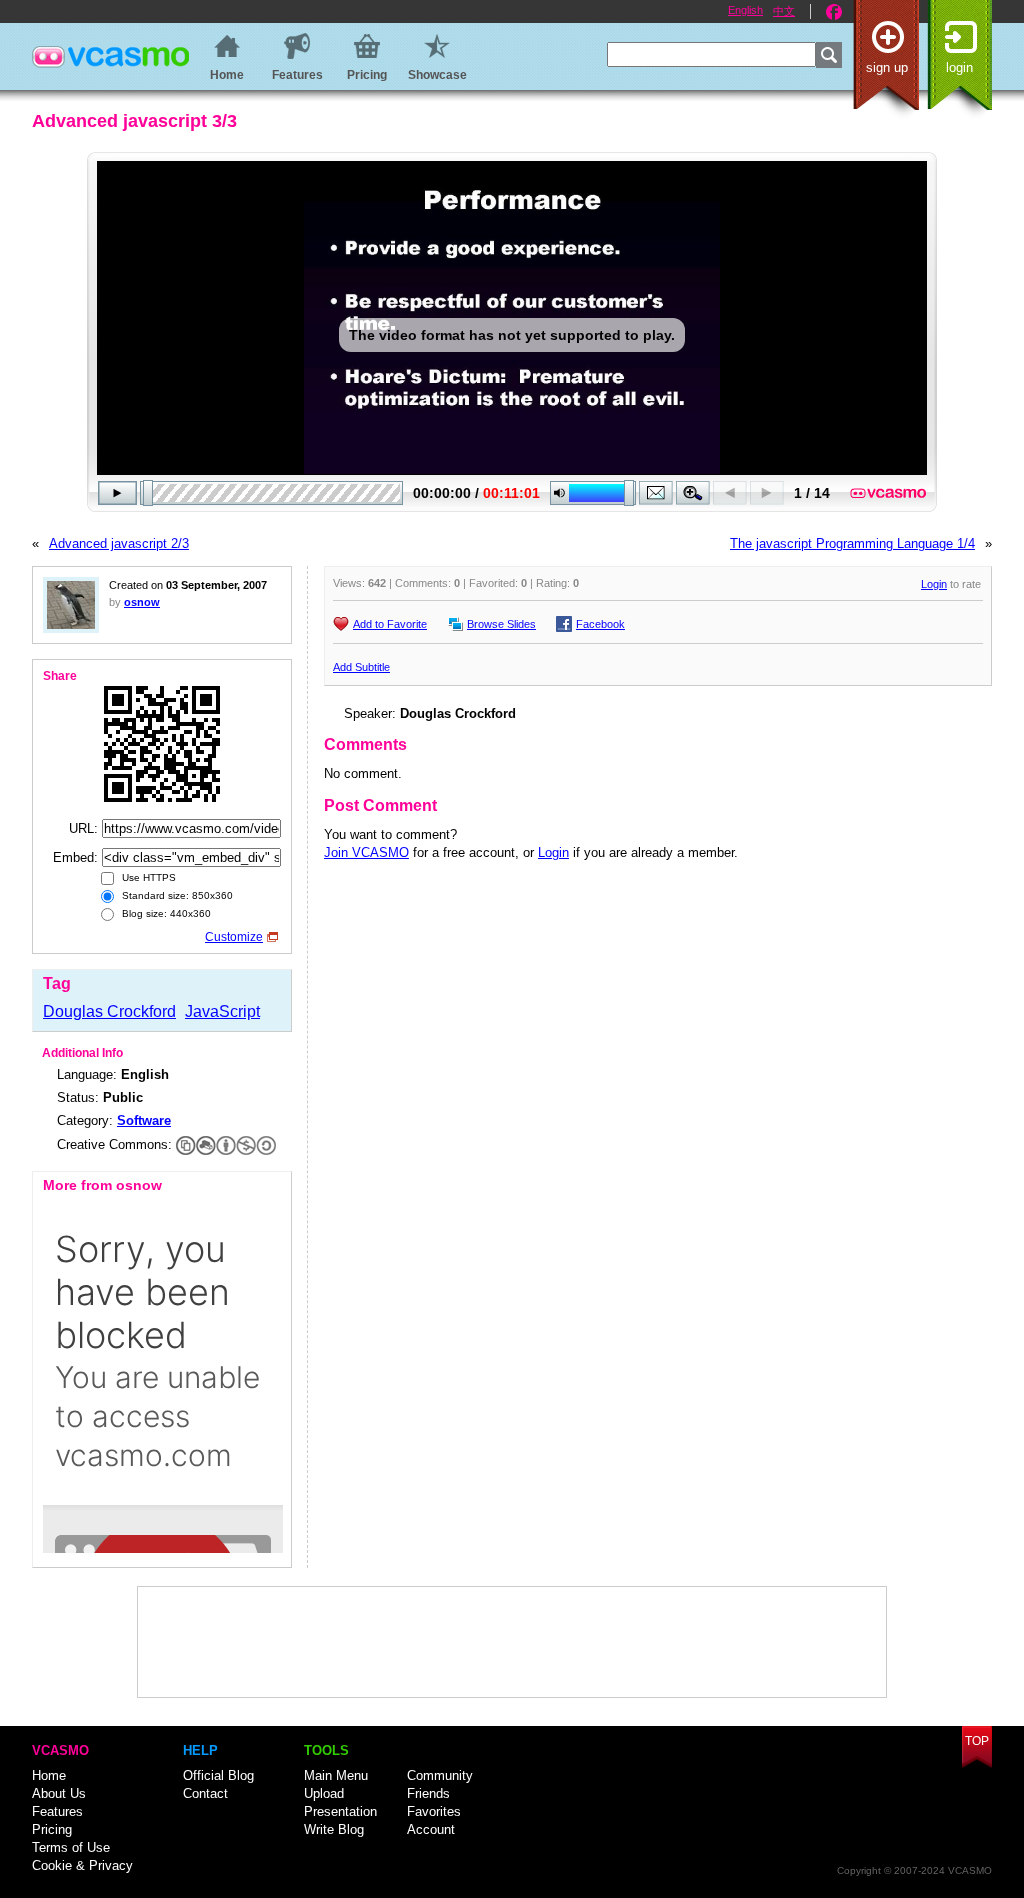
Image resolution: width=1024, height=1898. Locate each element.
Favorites (434, 1811)
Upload (324, 1793)
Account (431, 1829)
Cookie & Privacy (82, 1865)
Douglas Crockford (109, 1011)
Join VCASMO (366, 852)
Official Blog (218, 1775)
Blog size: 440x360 (165, 913)
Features (57, 1811)
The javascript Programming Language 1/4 (852, 543)
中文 (784, 11)
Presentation (340, 1811)
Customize (234, 937)
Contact (205, 1793)
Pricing (52, 1829)
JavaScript (222, 1011)
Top (977, 1741)
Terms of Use (71, 1847)
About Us (59, 1793)
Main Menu (336, 1775)
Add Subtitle (361, 667)
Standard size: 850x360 (176, 895)
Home (49, 1775)
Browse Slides (501, 624)
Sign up (887, 67)
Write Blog (334, 1829)
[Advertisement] (512, 1642)
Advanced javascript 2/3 (119, 543)
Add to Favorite (390, 624)
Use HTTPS (147, 877)
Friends (428, 1793)
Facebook (834, 12)
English (745, 10)
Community (440, 1775)
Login (959, 67)
